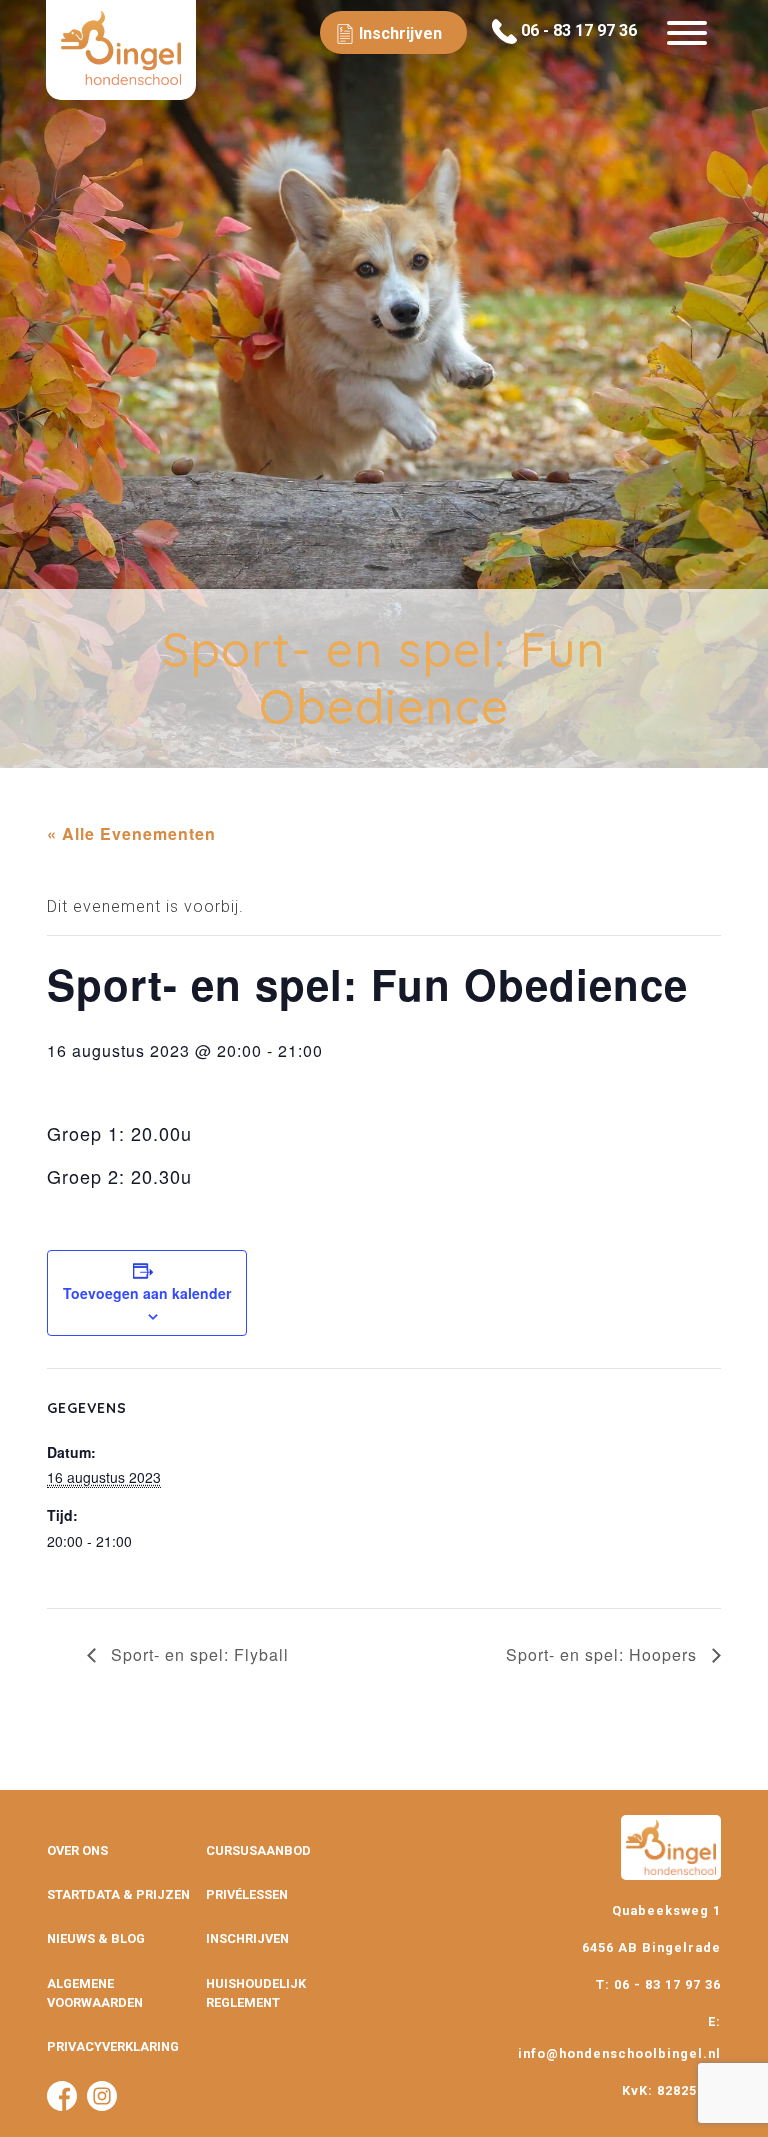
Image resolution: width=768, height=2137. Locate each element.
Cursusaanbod (258, 1850)
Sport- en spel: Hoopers (604, 1654)
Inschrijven (247, 1938)
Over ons (77, 1850)
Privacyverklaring (113, 2046)
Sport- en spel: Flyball (197, 1654)
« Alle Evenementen (131, 833)
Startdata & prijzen (118, 1894)
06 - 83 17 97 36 (577, 30)
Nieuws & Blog (96, 1938)
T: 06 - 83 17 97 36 (658, 1984)
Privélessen (247, 1894)
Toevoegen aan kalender (147, 1293)
